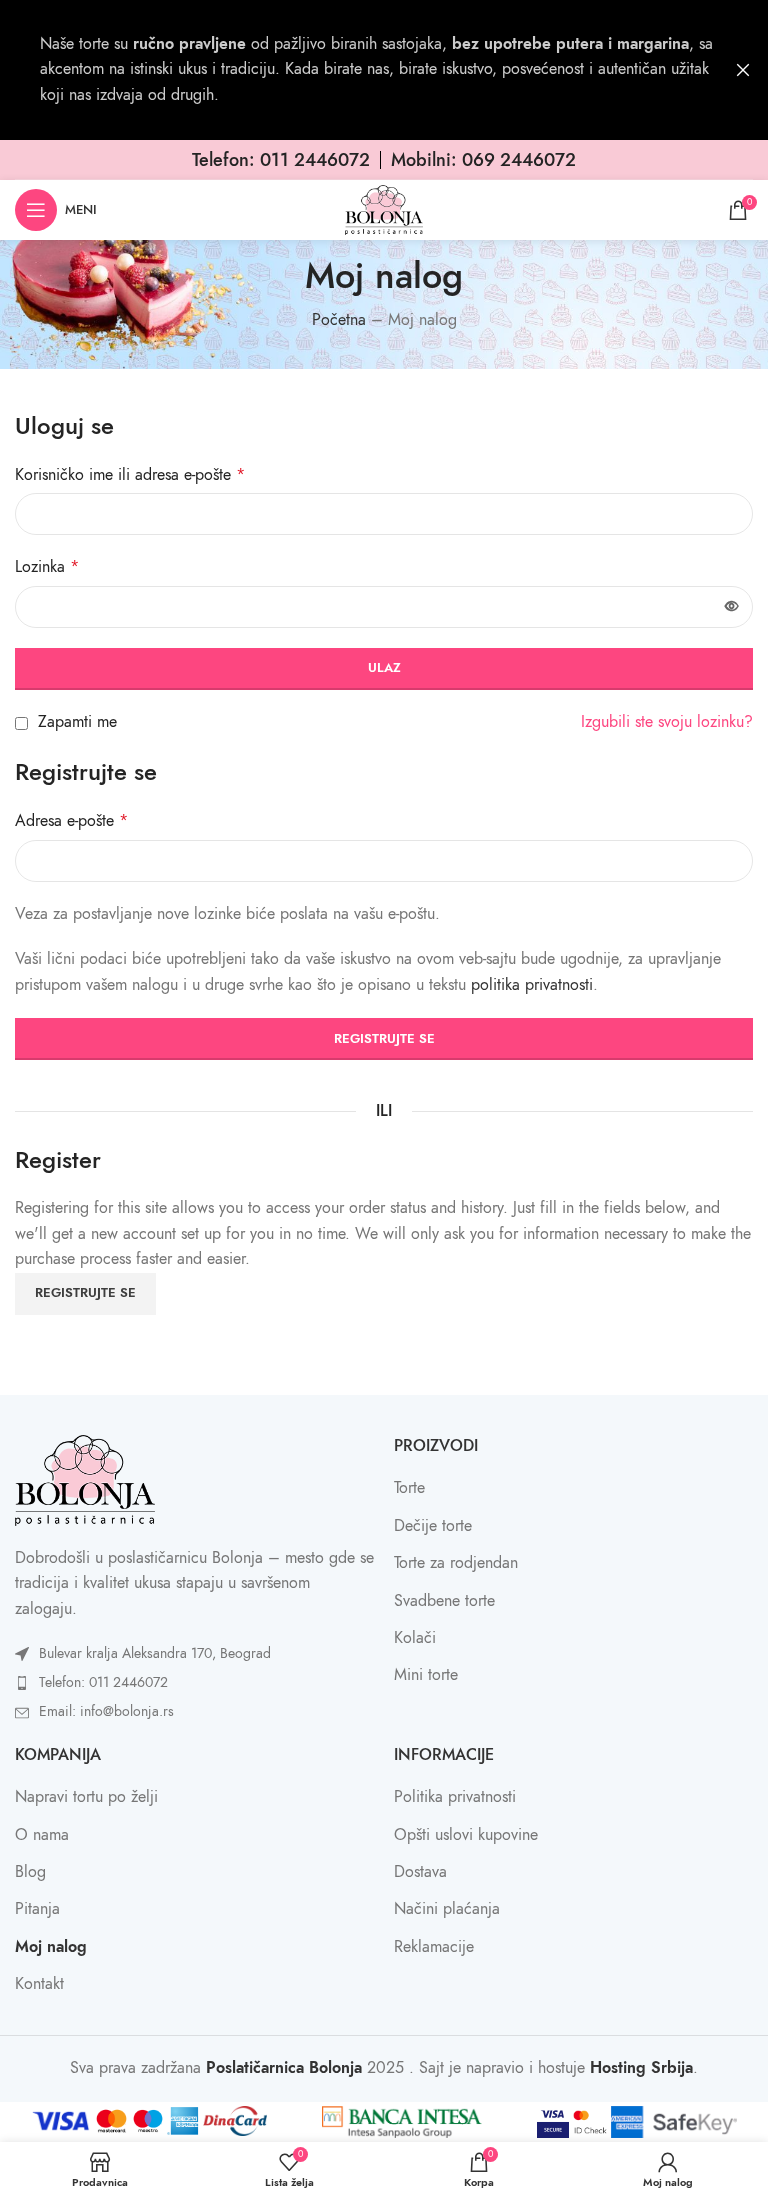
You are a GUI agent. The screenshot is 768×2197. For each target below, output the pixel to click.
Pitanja (37, 1909)
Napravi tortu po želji (86, 1797)
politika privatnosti (532, 985)
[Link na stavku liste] (194, 1654)
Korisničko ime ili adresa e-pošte (130, 475)
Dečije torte (433, 1526)
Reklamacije (434, 1947)
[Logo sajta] (383, 209)
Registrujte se (384, 1039)
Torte (409, 1488)
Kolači (415, 1638)
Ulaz (384, 668)
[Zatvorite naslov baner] (743, 70)
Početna (339, 320)
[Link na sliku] (85, 1479)
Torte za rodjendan (456, 1563)
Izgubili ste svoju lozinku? (667, 722)
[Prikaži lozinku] (732, 607)
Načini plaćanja (447, 1909)
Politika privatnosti (455, 1797)
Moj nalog (51, 1947)
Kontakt (39, 1984)
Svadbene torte (444, 1601)
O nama (42, 1835)
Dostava (420, 1872)
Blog (30, 1872)
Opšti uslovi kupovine (466, 1835)
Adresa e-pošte (71, 821)
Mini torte (426, 1675)
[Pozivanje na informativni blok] (281, 159)
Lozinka (47, 567)
